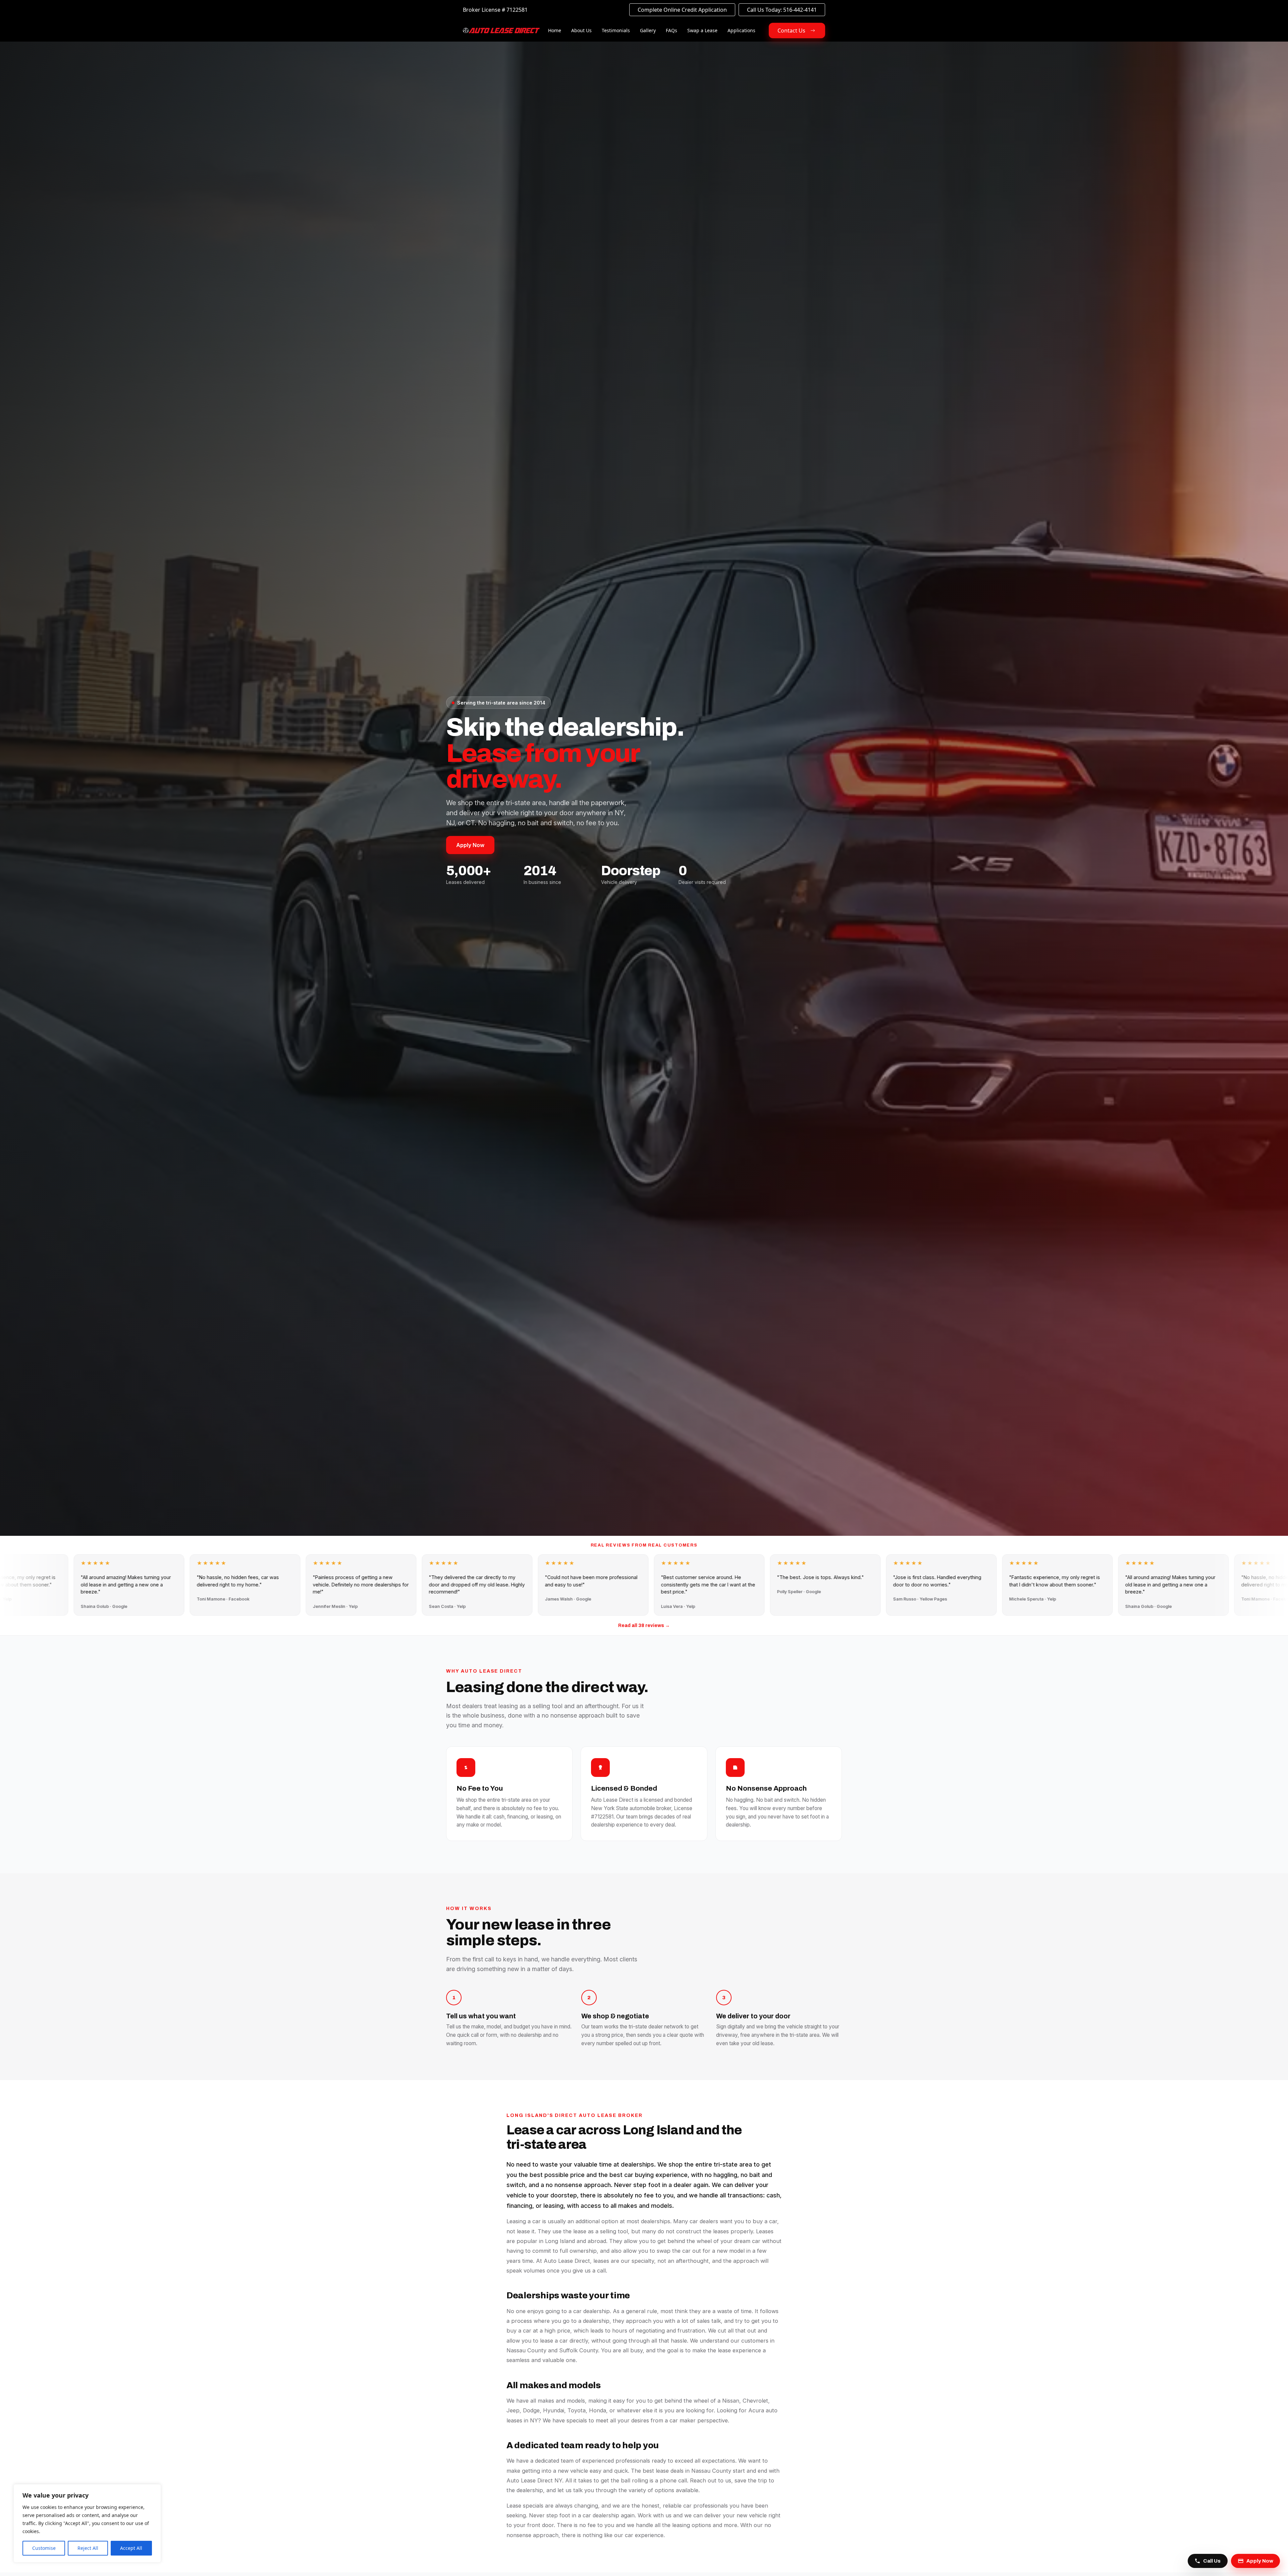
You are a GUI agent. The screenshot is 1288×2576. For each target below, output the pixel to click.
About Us (581, 30)
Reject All (88, 2548)
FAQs (672, 30)
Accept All (131, 2548)
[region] (87, 2523)
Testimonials (616, 30)
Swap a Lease (702, 30)
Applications (741, 30)
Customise (44, 2548)
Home (555, 30)
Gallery (648, 30)
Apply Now (470, 845)
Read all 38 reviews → (644, 1626)
